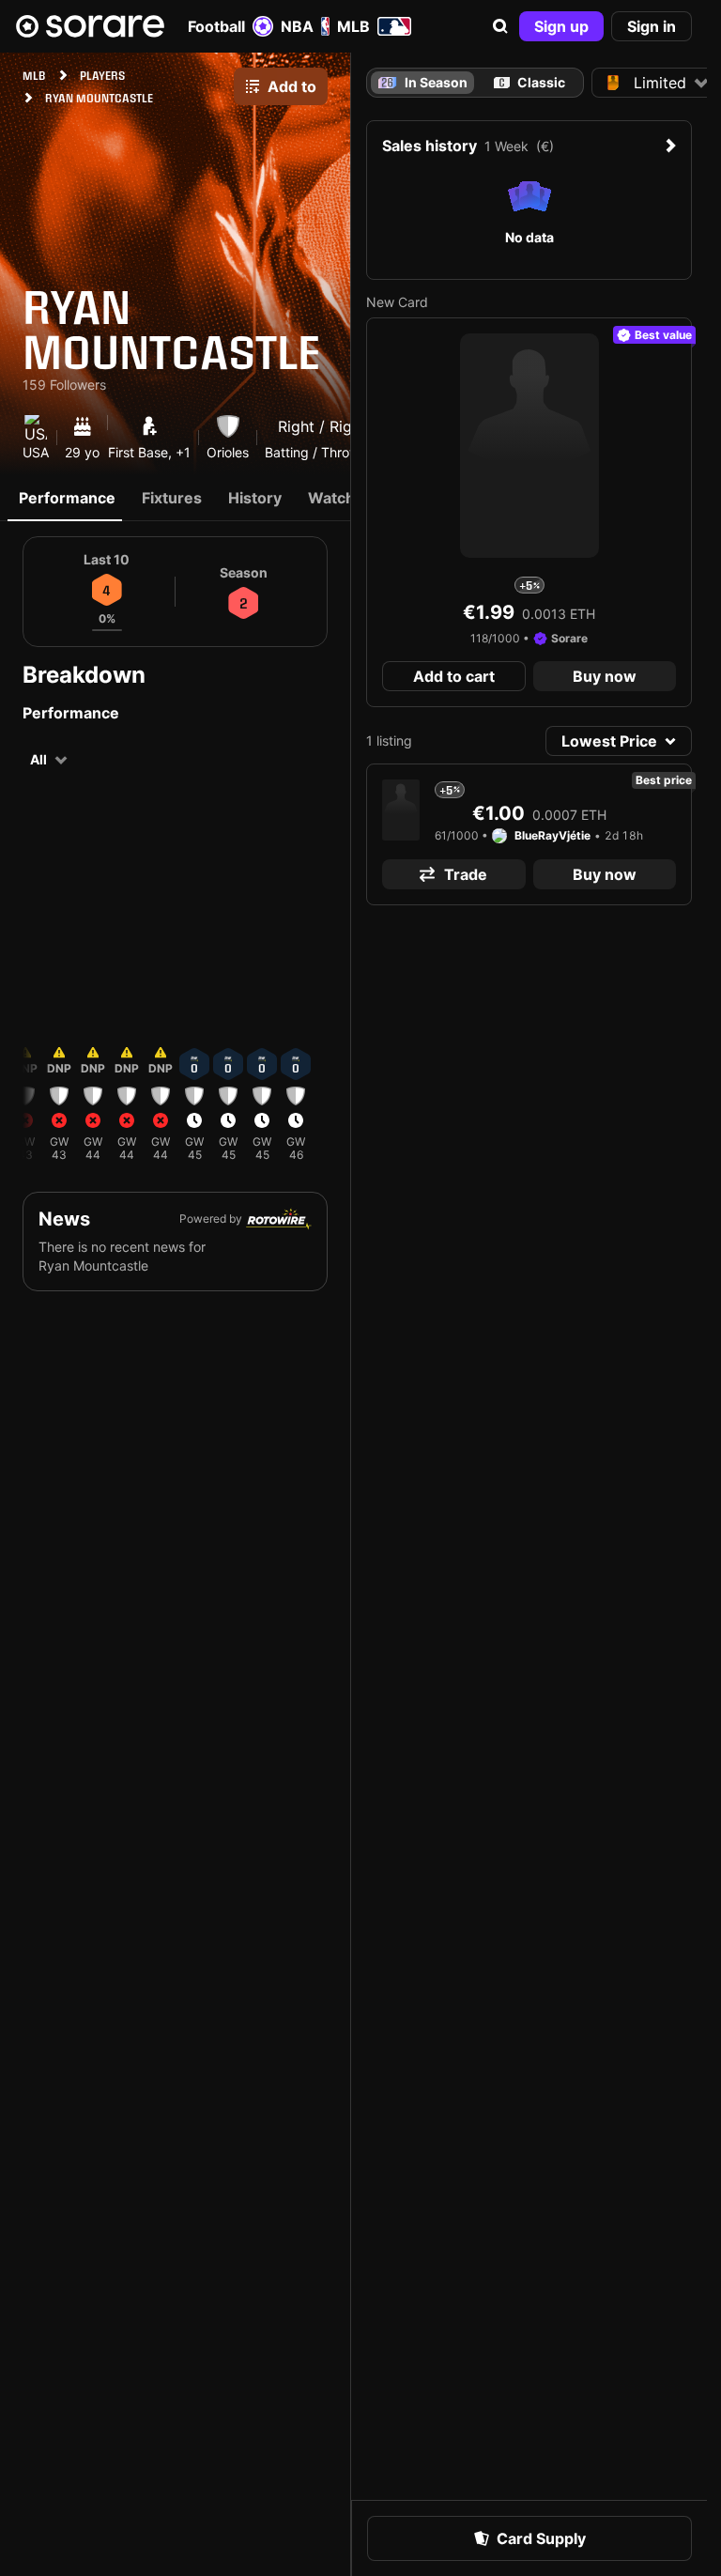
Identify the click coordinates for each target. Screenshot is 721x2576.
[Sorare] (90, 26)
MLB (353, 26)
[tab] (529, 83)
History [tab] (255, 498)
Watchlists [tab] (346, 498)
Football (216, 26)
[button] (500, 26)
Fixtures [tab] (172, 498)
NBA (297, 26)
